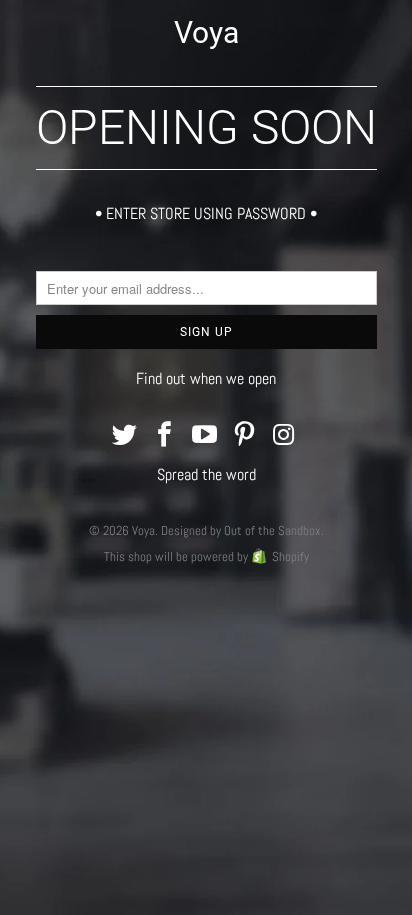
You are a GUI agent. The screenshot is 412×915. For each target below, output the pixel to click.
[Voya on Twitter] (126, 436)
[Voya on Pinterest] (245, 436)
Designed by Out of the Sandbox (241, 530)
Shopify (290, 556)
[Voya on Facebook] (165, 436)
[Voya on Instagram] (285, 436)
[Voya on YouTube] (205, 436)
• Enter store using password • (206, 213)
